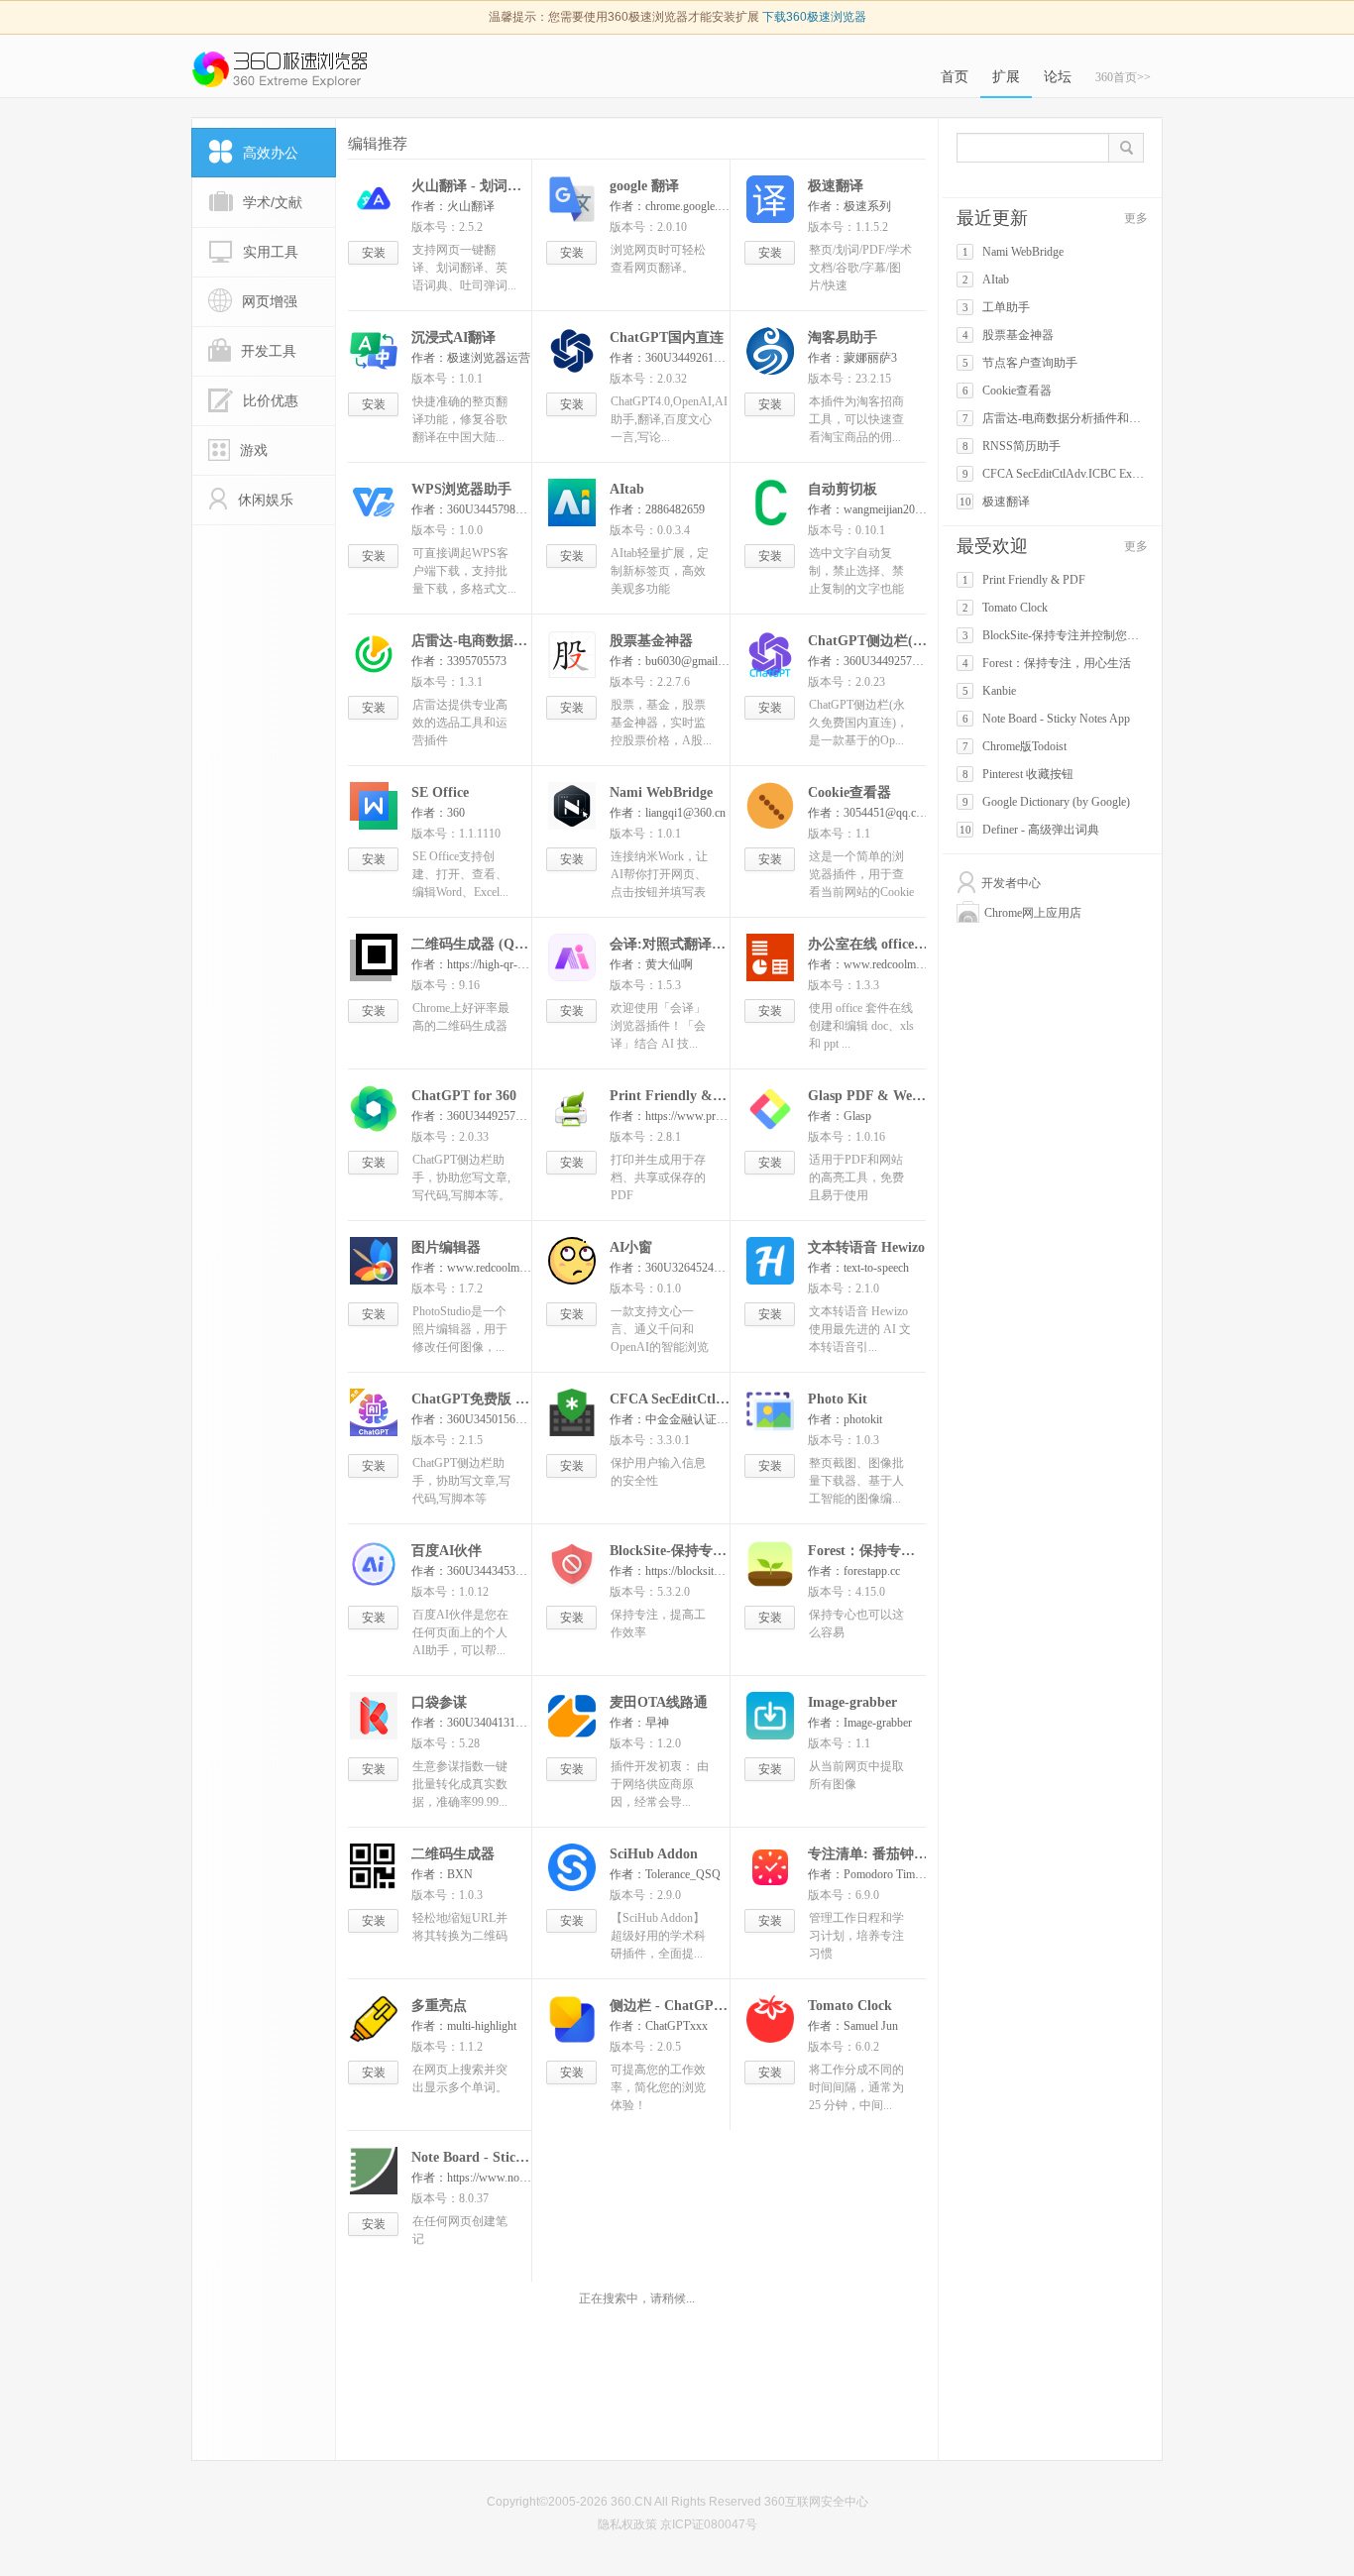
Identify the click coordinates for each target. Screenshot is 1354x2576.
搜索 (1127, 148)
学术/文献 (273, 202)
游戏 (254, 450)
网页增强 (270, 301)
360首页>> (1123, 77)
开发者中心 (1011, 883)
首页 (955, 77)
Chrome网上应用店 (1033, 913)
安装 (374, 253)
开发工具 (269, 351)
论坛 (1058, 77)
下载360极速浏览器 (814, 17)
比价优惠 (271, 400)
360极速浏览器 (280, 69)
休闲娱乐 (266, 500)
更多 (1136, 218)
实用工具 (271, 252)
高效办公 (271, 153)
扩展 (1006, 77)
